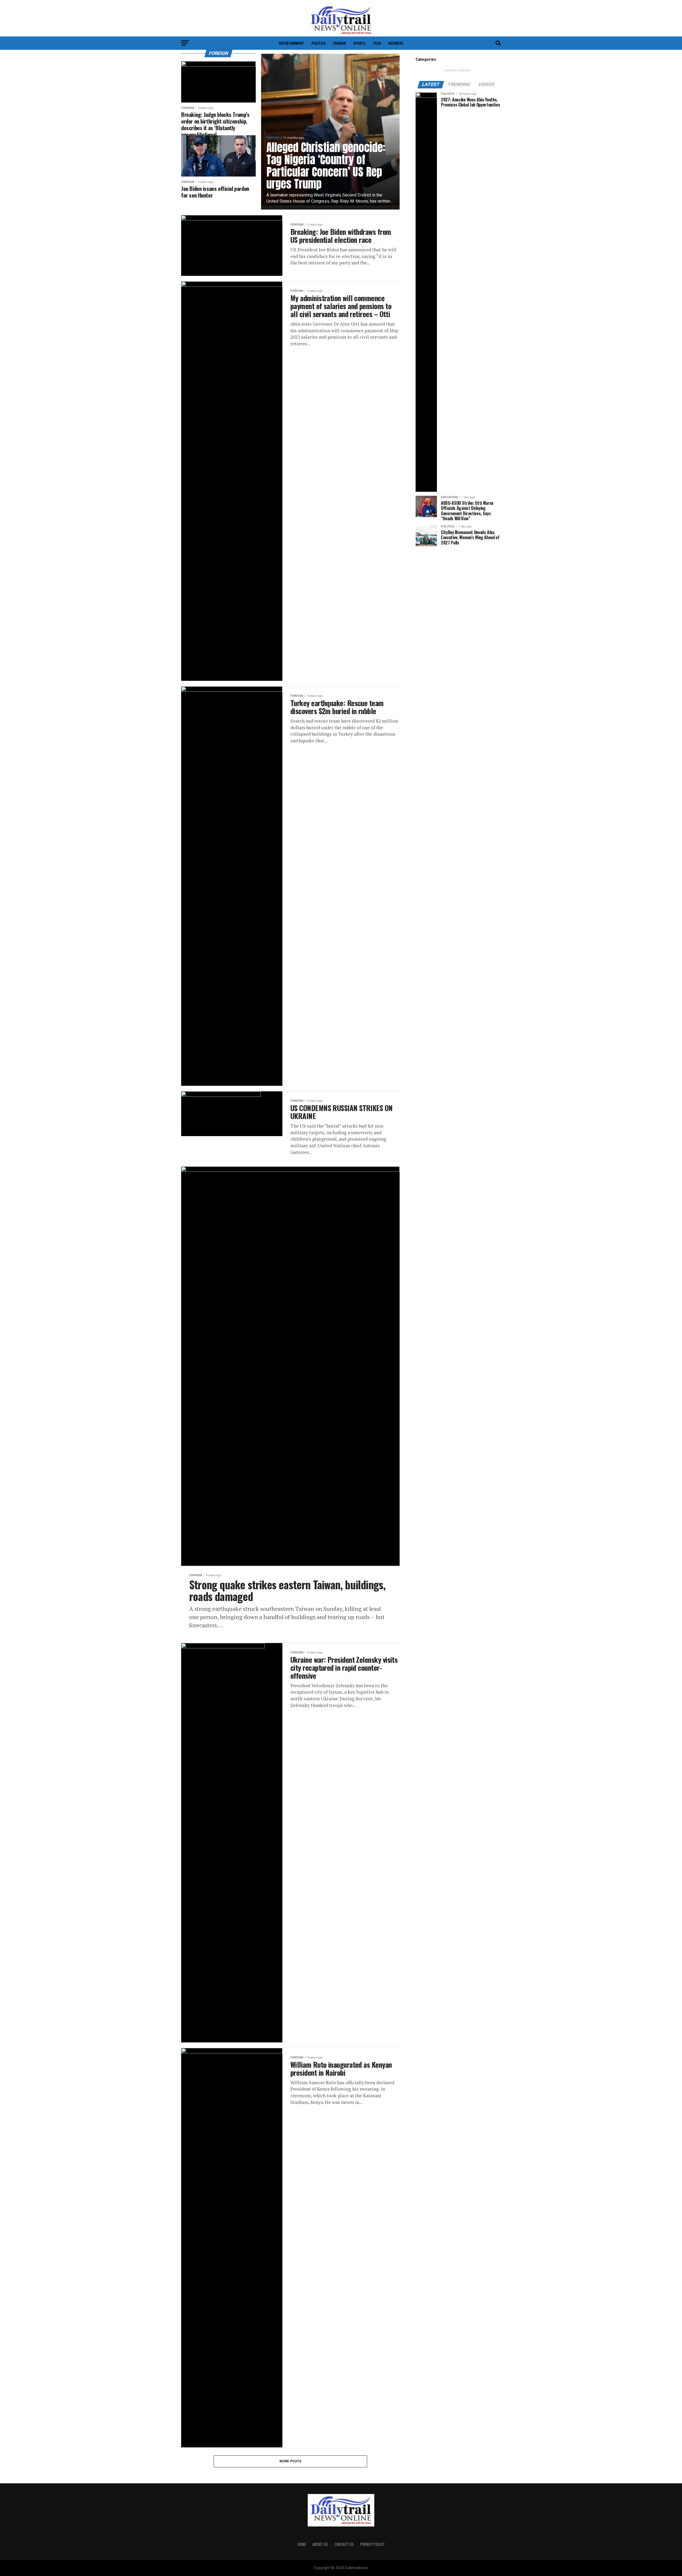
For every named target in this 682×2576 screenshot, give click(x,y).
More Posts (291, 2461)
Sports (359, 43)
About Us (320, 2544)
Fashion (339, 43)
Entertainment (291, 43)
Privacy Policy (372, 2544)
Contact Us (344, 2544)
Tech (377, 43)
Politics (318, 43)
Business (396, 43)
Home (302, 2544)
